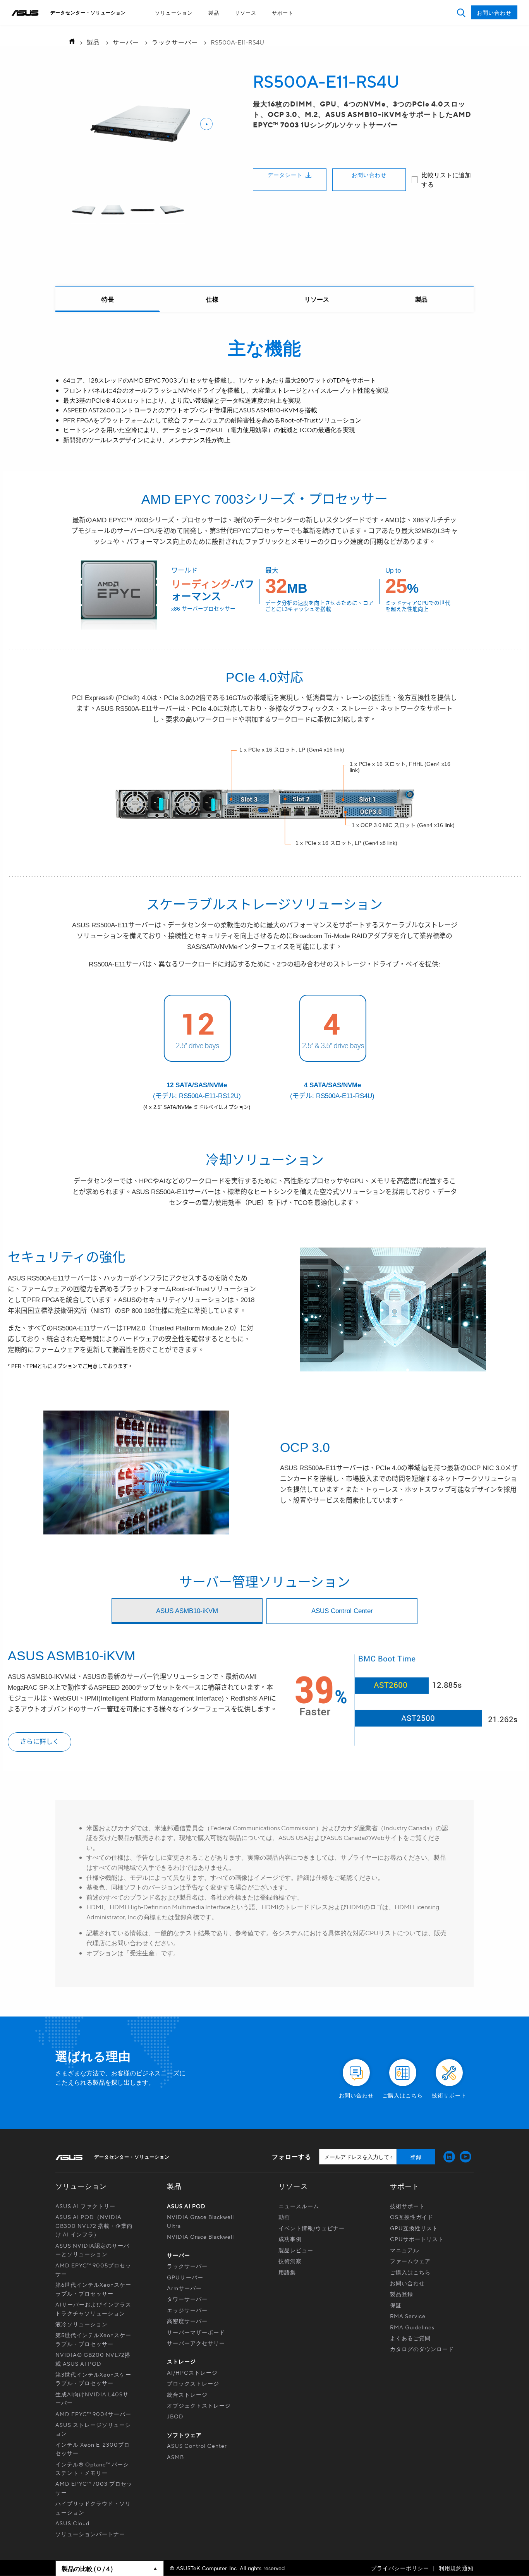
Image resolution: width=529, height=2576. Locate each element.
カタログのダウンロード (422, 2349)
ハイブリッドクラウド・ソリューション (93, 2507)
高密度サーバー (187, 2321)
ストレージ (181, 2361)
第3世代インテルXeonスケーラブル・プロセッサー (93, 2379)
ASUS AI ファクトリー (85, 2206)
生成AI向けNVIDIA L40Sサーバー (92, 2398)
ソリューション (174, 13)
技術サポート (407, 2206)
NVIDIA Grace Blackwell (200, 2236)
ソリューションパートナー (90, 2534)
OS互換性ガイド (412, 2217)
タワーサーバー (187, 2299)
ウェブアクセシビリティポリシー (247, 27)
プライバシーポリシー (400, 2568)
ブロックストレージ (193, 2383)
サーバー (126, 42)
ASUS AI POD (186, 2206)
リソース (246, 13)
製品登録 (402, 2294)
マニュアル (404, 2250)
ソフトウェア (184, 2435)
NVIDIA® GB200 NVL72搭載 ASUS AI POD (93, 2359)
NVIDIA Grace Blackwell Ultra (200, 2221)
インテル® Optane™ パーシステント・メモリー (92, 2468)
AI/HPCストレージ (192, 2372)
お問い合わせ (369, 175)
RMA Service (408, 2316)
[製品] (421, 299)
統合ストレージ (187, 2394)
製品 (214, 13)
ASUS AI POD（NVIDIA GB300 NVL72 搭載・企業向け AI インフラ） (94, 2225)
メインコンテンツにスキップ (247, 27)
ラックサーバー (175, 42)
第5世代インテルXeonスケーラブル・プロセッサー (93, 2339)
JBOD (175, 2416)
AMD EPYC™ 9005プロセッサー (93, 2269)
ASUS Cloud (72, 2523)
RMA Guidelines (412, 2327)
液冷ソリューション (82, 2324)
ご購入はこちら (410, 2272)
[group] (84, 211)
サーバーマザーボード (196, 2332)
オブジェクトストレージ (199, 2405)
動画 (284, 2217)
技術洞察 (290, 2261)
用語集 (287, 2272)
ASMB (175, 2457)
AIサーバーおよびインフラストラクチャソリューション (93, 2308)
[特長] (108, 299)
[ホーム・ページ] (70, 42)
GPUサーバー (185, 2277)
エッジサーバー (187, 2310)
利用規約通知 (456, 2568)
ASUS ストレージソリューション (93, 2429)
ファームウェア (410, 2261)
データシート (285, 175)
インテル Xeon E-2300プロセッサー (93, 2449)
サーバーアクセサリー (196, 2343)
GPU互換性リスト (414, 2228)
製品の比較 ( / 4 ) (87, 2568)
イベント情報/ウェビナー (312, 2228)
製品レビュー (296, 2250)
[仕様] (212, 299)
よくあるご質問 (410, 2338)
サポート (283, 13)
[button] (461, 13)
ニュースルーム (299, 2206)
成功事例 (290, 2239)
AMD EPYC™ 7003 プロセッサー (94, 2488)
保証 (396, 2305)
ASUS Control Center (197, 2446)
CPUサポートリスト (417, 2239)
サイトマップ (247, 27)
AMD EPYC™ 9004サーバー (93, 2414)
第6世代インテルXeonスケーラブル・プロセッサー (93, 2289)
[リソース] (317, 299)
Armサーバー (184, 2288)
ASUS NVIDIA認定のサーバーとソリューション (92, 2250)
